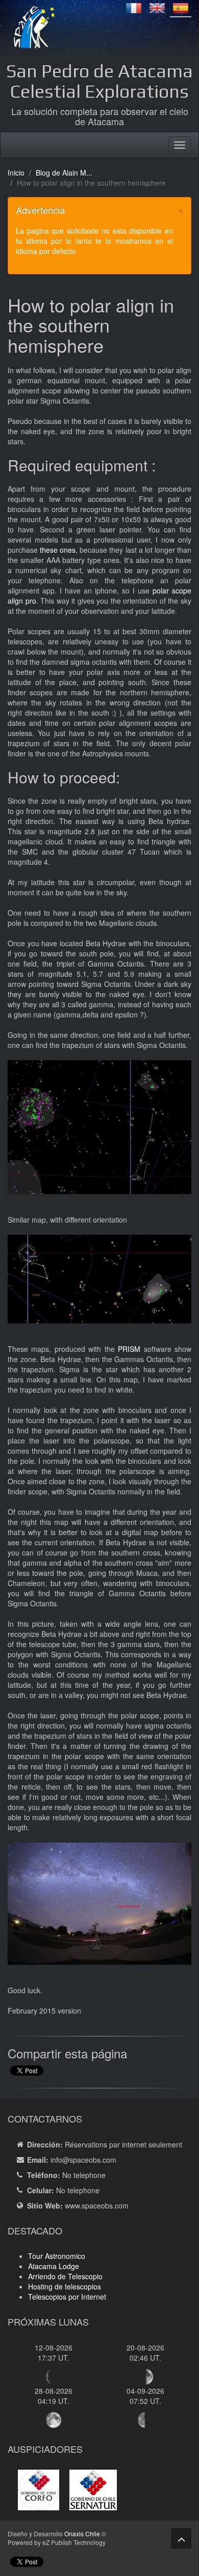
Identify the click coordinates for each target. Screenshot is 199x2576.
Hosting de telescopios (65, 2286)
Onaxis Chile (82, 2533)
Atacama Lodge (54, 2266)
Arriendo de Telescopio (65, 2276)
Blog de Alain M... (64, 173)
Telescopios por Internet (67, 2297)
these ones (58, 550)
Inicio (16, 173)
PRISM (131, 1349)
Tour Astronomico (57, 2256)
